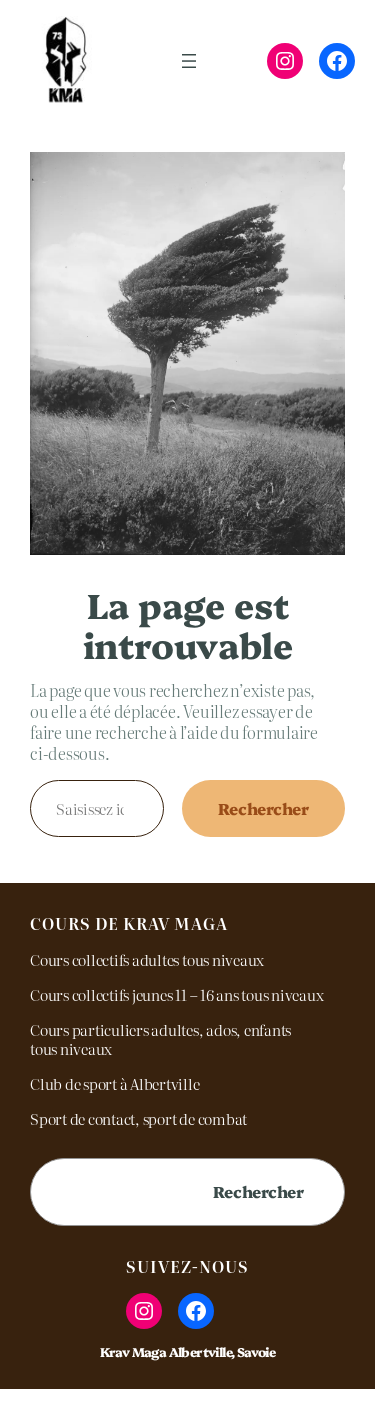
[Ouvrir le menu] (189, 61)
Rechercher (263, 808)
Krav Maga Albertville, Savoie (188, 1351)
